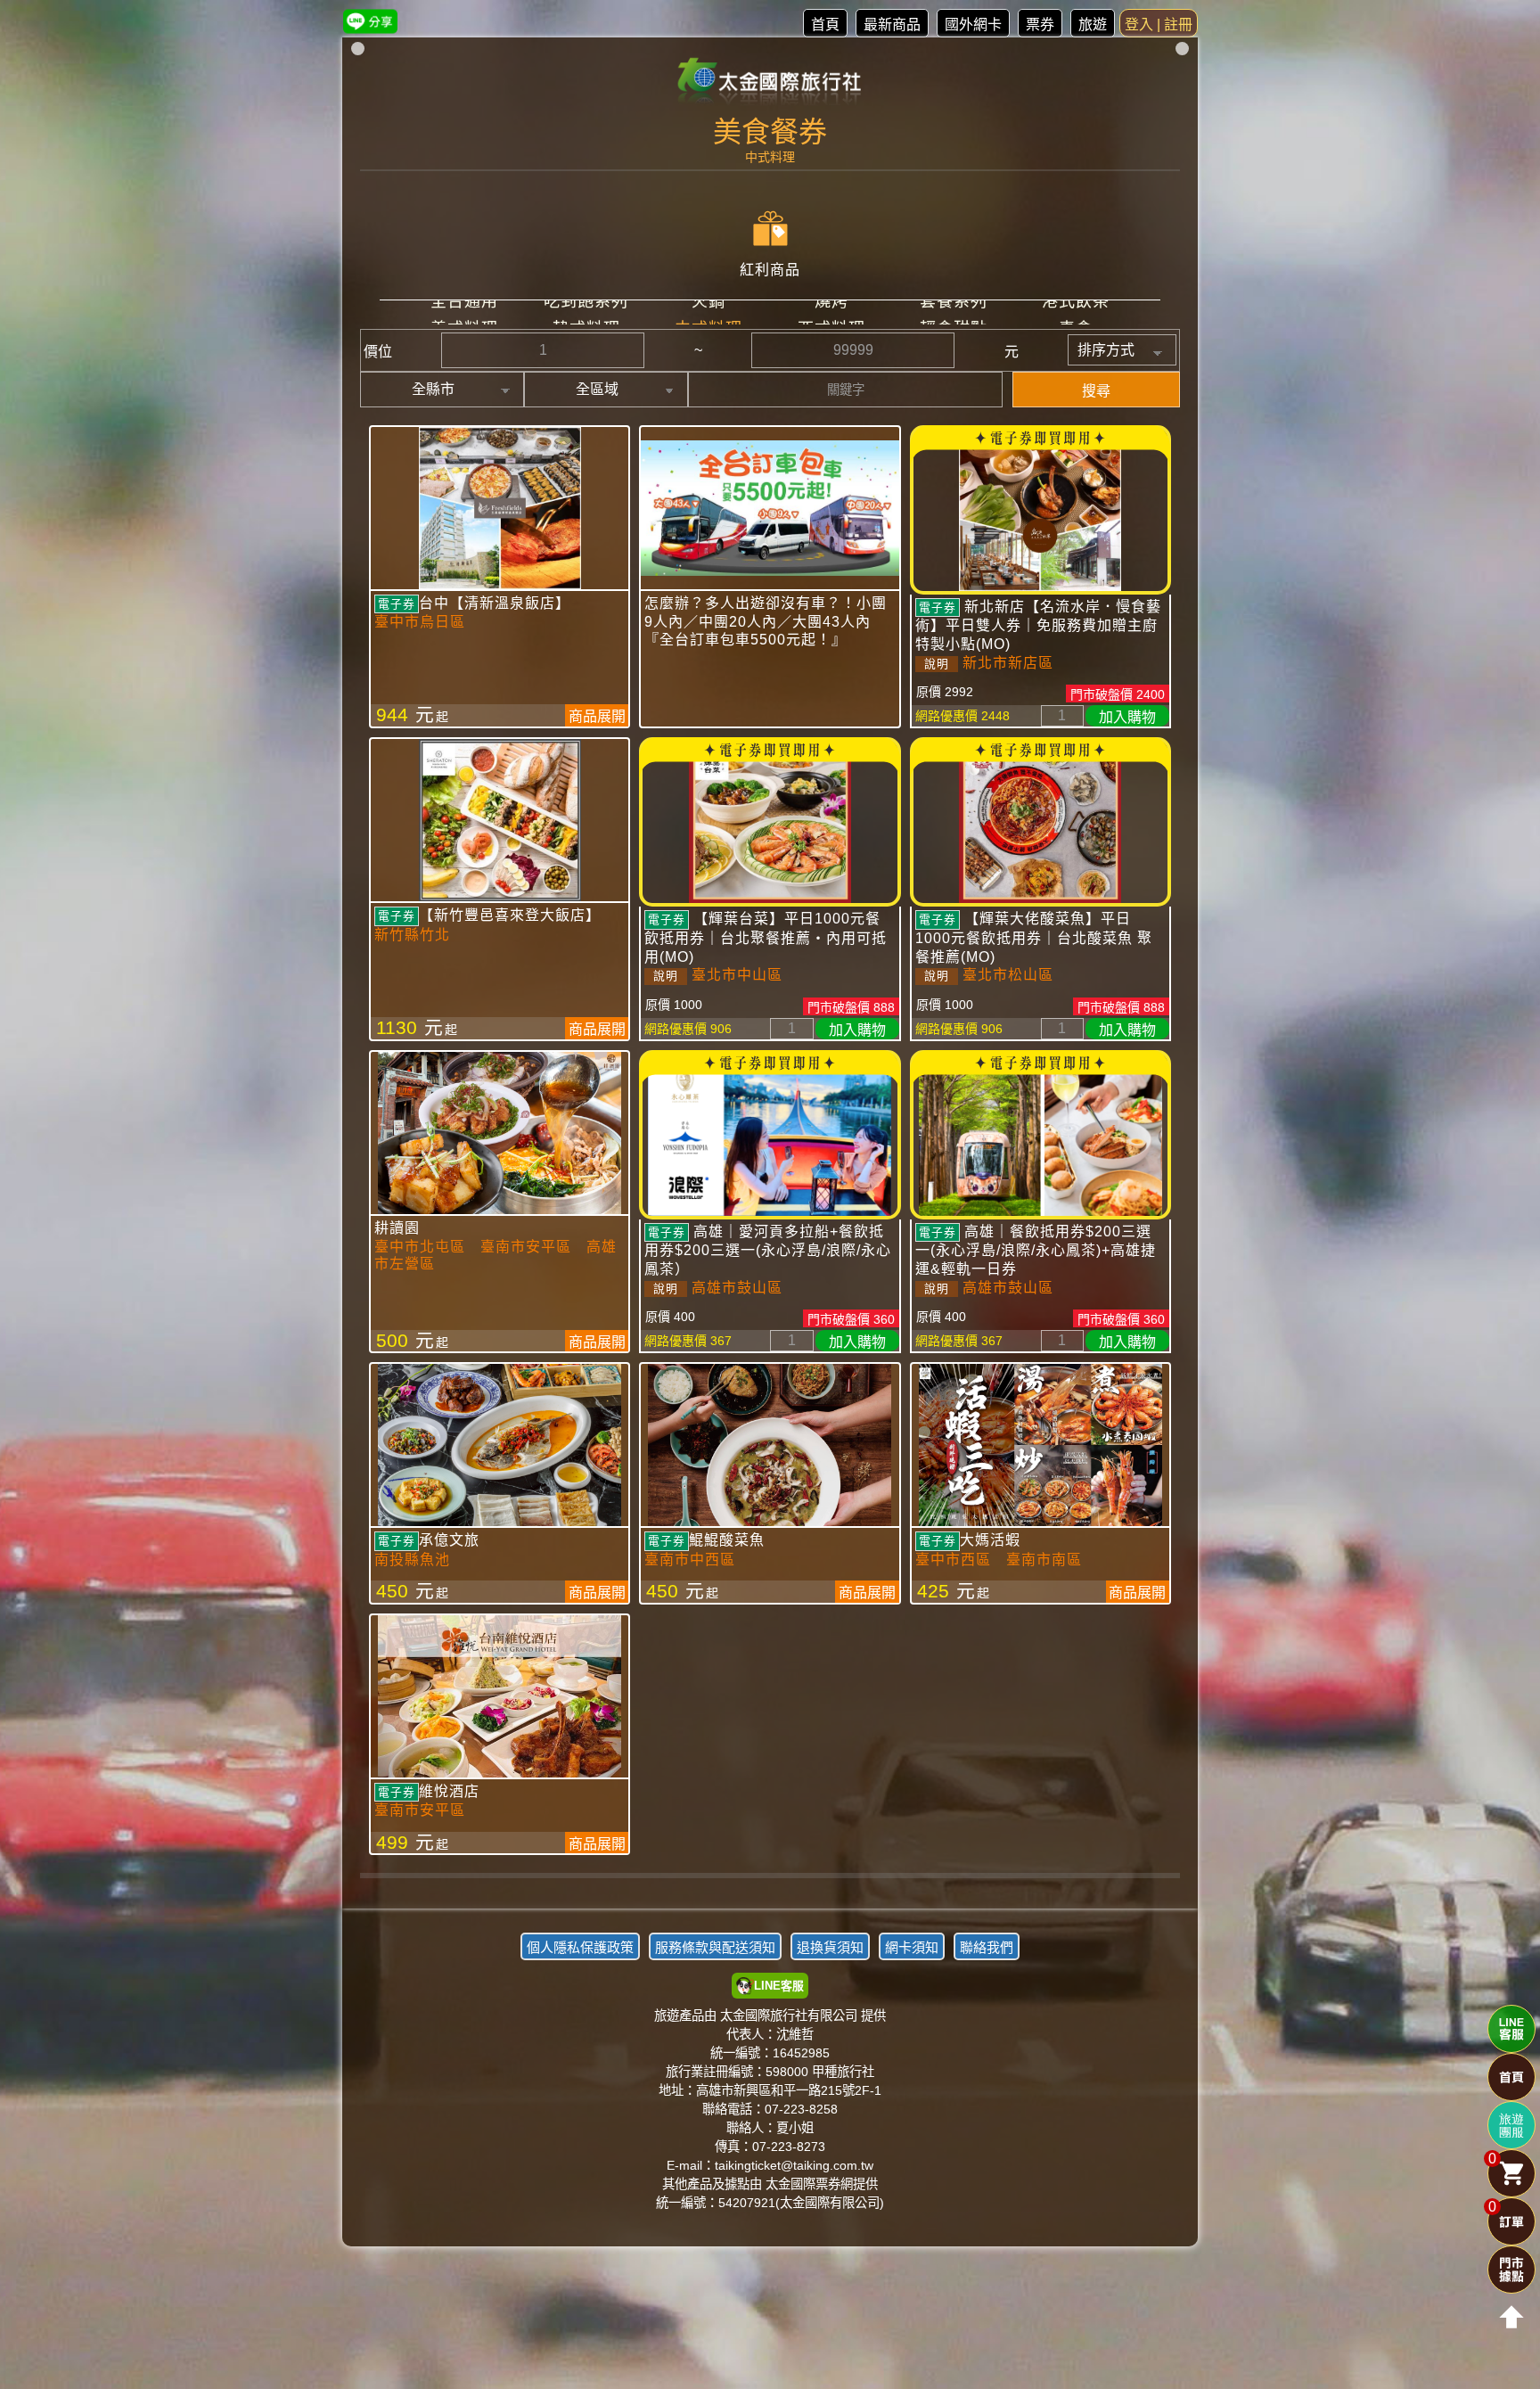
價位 (378, 352)
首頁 (825, 25)
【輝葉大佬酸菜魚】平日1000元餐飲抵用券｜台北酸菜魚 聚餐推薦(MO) (1034, 937)
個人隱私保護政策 (580, 1947)
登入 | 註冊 (1159, 25)
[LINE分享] (370, 21)
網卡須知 (912, 1947)
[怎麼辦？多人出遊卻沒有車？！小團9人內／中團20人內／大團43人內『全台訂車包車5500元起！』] (770, 508)
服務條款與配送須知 (715, 1947)
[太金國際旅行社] (770, 82)
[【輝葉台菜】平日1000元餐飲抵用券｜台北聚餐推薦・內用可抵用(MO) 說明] (770, 822)
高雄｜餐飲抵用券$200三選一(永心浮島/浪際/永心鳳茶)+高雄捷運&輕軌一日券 (1036, 1250)
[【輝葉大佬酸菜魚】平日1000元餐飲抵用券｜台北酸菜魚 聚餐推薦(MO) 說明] (1040, 822)
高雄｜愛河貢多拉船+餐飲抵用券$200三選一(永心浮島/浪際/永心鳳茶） (768, 1250)
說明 (937, 664)
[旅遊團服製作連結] (1511, 2125)
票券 (1040, 25)
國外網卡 (973, 25)
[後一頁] (770, 1889)
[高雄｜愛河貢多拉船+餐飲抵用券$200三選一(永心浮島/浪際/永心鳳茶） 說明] (770, 1135)
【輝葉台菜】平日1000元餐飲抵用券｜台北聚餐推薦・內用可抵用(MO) (766, 937)
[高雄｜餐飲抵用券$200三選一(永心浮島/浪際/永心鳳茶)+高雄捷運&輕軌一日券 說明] (1040, 1135)
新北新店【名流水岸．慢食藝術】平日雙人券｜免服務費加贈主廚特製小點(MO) (1038, 625)
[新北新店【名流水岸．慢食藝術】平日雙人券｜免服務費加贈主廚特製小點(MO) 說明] (1040, 510)
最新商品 (892, 25)
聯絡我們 (987, 1947)
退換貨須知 (830, 1947)
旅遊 (1093, 25)
